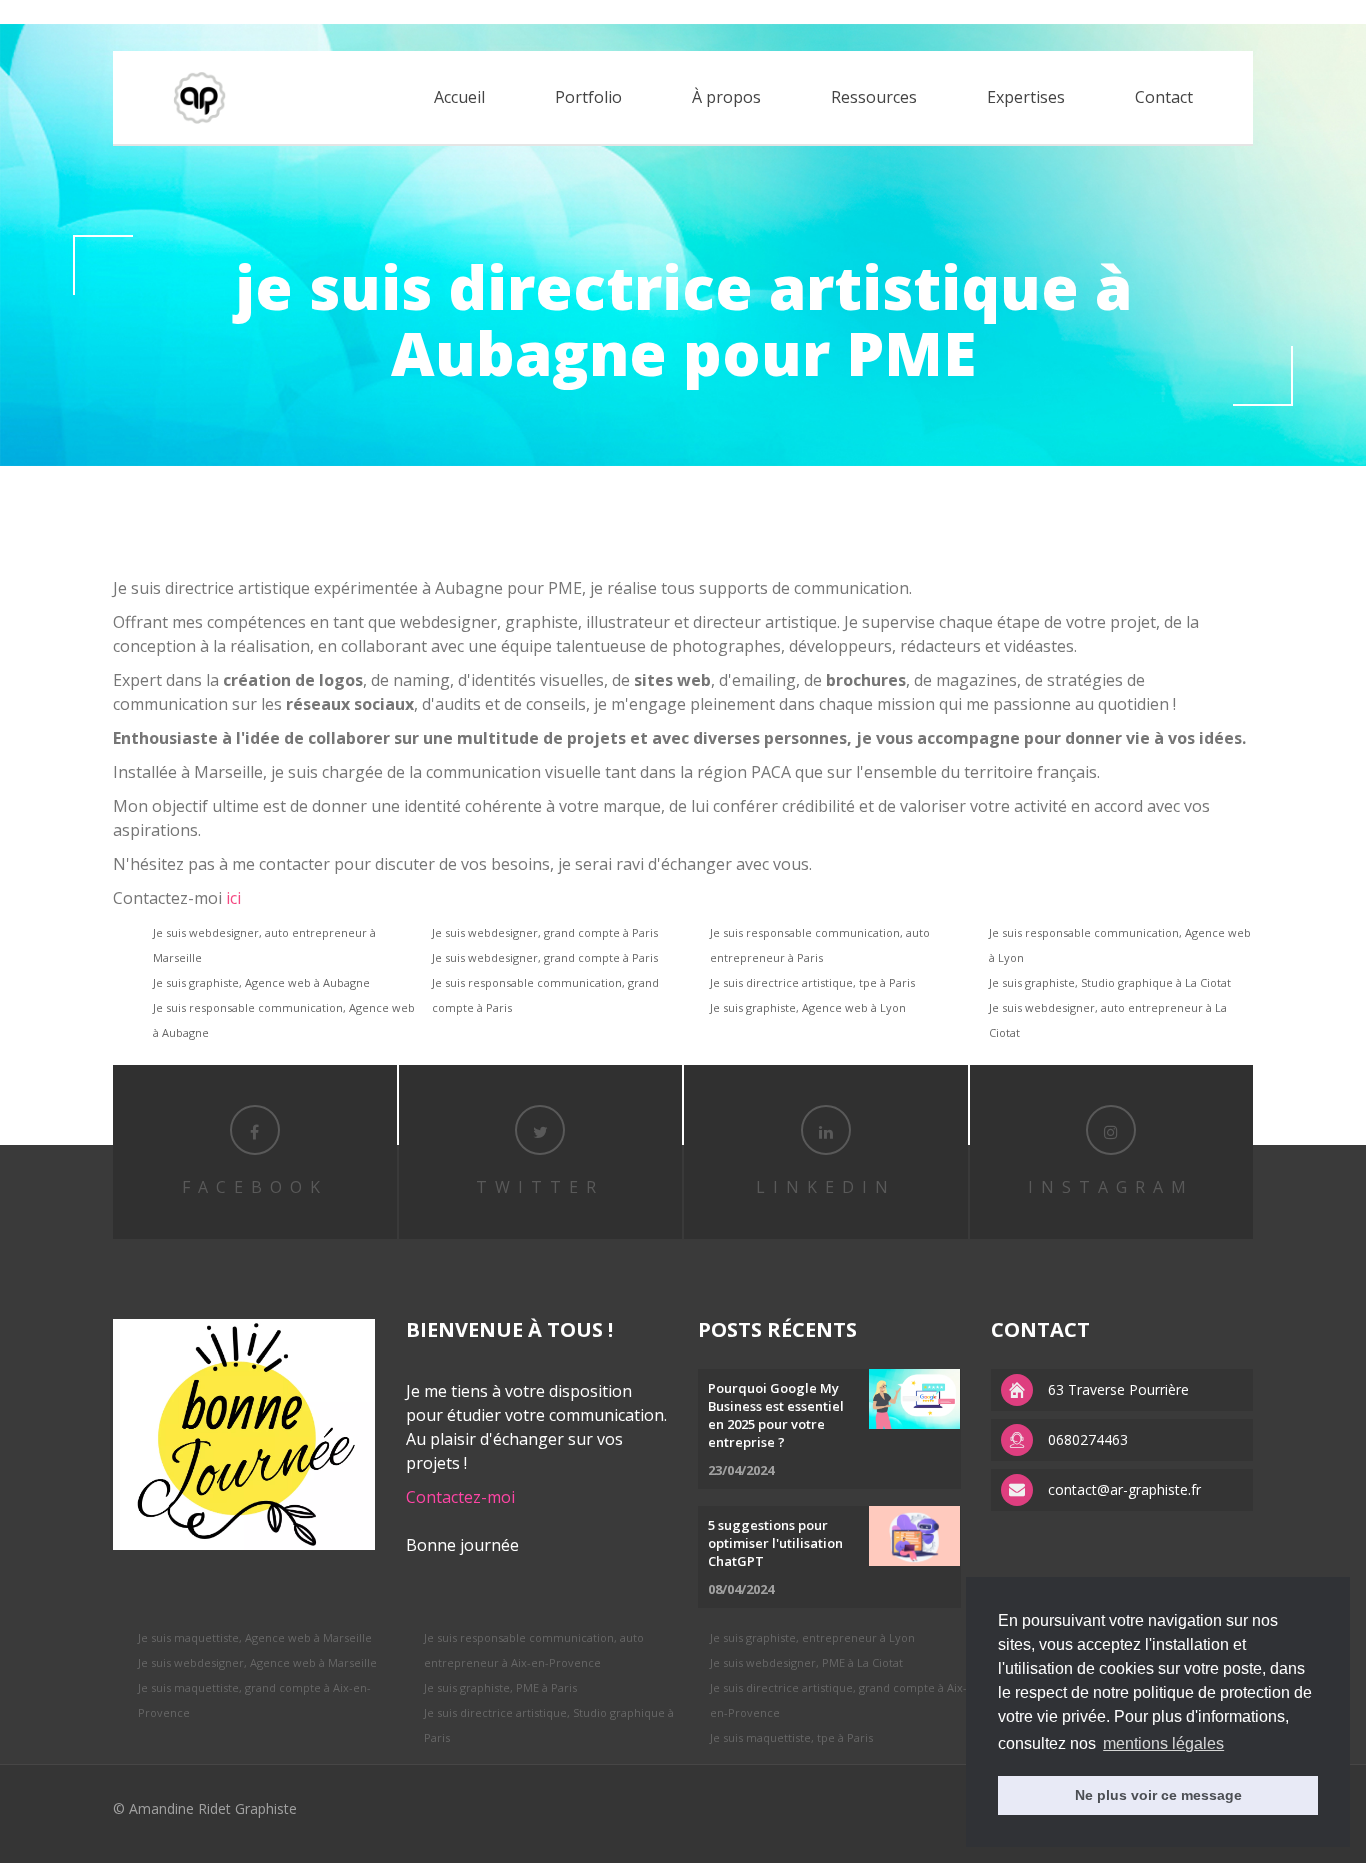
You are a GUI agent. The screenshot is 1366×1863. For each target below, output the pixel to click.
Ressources (874, 97)
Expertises (1026, 97)
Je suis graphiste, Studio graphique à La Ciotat (1110, 982)
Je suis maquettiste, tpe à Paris (791, 1737)
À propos (726, 97)
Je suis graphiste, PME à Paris (500, 1687)
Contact (1164, 97)
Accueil (459, 97)
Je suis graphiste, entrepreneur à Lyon (812, 1637)
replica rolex (153, 11)
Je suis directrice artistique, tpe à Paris (812, 982)
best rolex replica (55, 11)
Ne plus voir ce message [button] (1158, 1795)
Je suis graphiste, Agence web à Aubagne (261, 982)
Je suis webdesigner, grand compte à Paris (545, 932)
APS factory (234, 11)
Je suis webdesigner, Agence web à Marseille (257, 1662)
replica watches (326, 11)
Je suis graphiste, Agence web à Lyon (808, 1007)
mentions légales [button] (1163, 1743)
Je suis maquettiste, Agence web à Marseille (255, 1637)
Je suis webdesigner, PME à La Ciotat (806, 1662)
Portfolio (588, 97)
